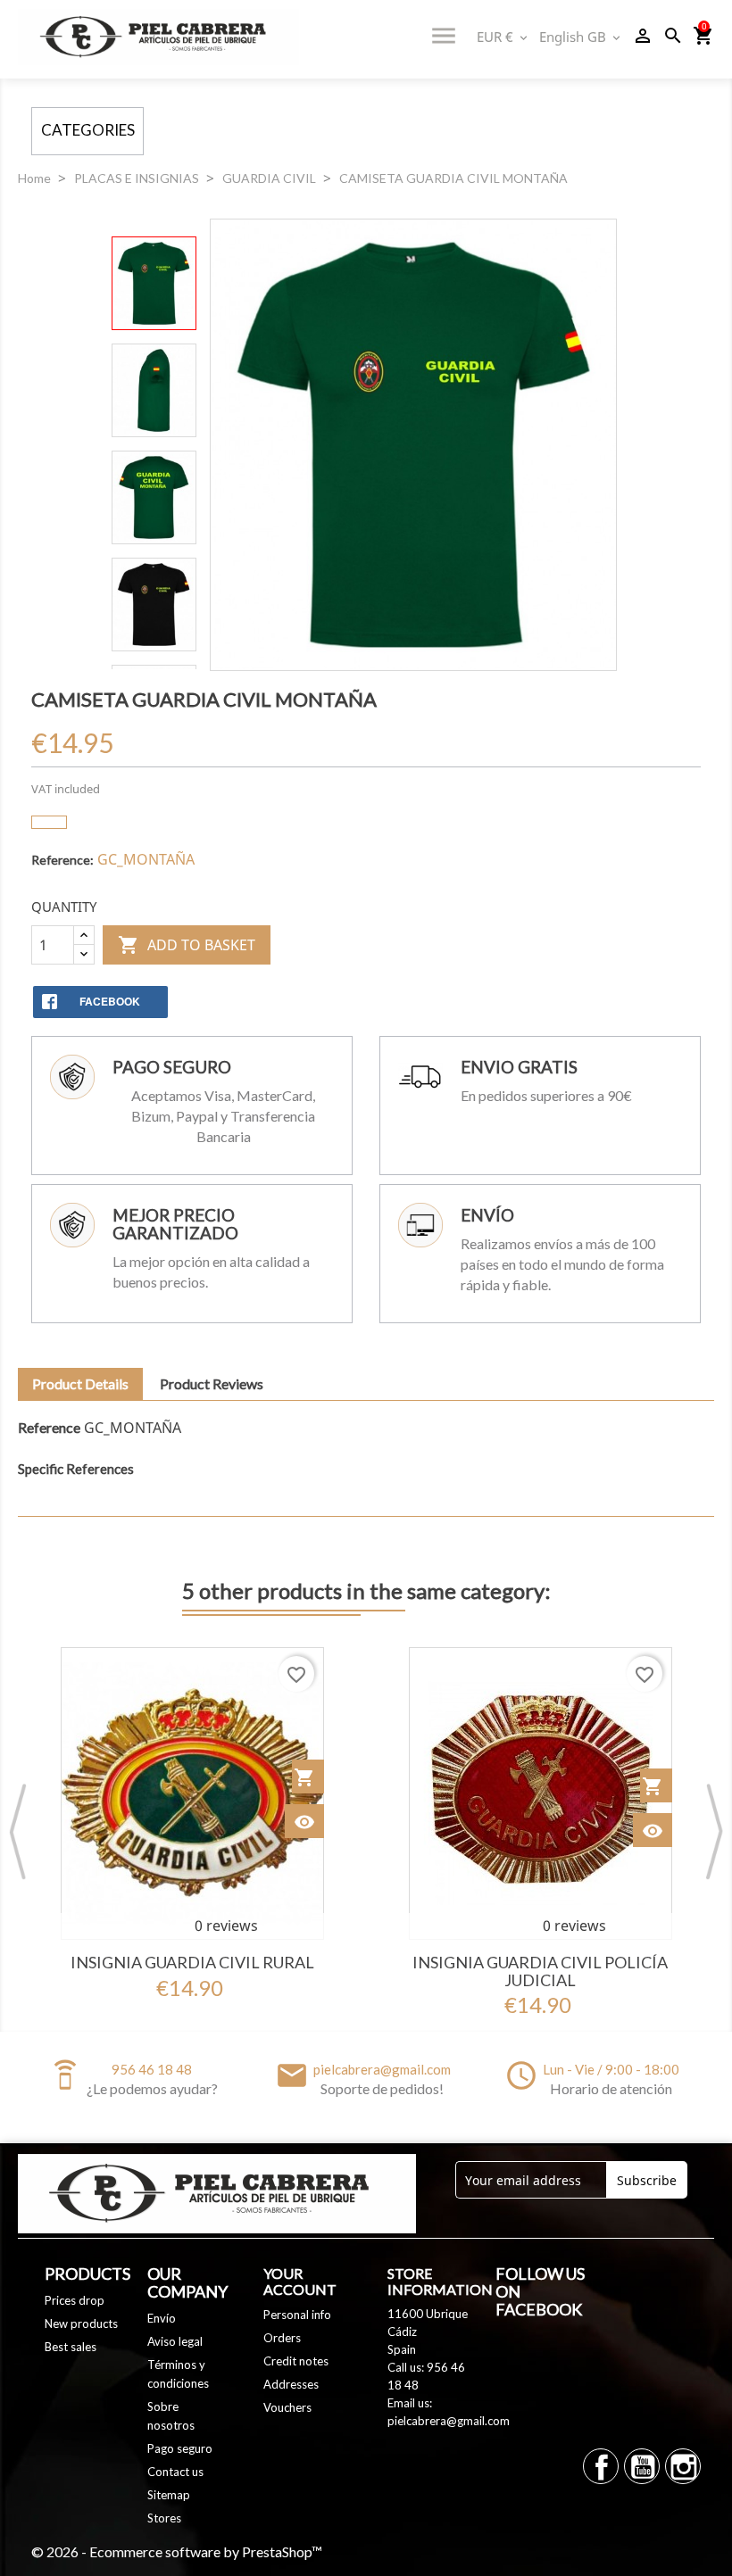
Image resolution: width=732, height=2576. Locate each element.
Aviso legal (175, 2341)
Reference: (62, 860)
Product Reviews (212, 1383)
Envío (162, 2318)
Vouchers (287, 2407)
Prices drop (75, 2300)
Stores (164, 2518)
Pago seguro (180, 2448)
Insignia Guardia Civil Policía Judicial (540, 1971)
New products (81, 2323)
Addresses (291, 2384)
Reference (49, 1427)
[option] (192, 1822)
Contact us (175, 2472)
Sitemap (169, 2495)
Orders (282, 2338)
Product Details (80, 1383)
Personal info (297, 2315)
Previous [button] (18, 1831)
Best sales (71, 2347)
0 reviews (226, 1926)
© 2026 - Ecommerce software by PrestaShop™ (177, 2551)
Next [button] (714, 1831)
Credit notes (296, 2361)
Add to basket (187, 945)
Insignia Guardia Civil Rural (192, 1962)
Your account (300, 2281)
